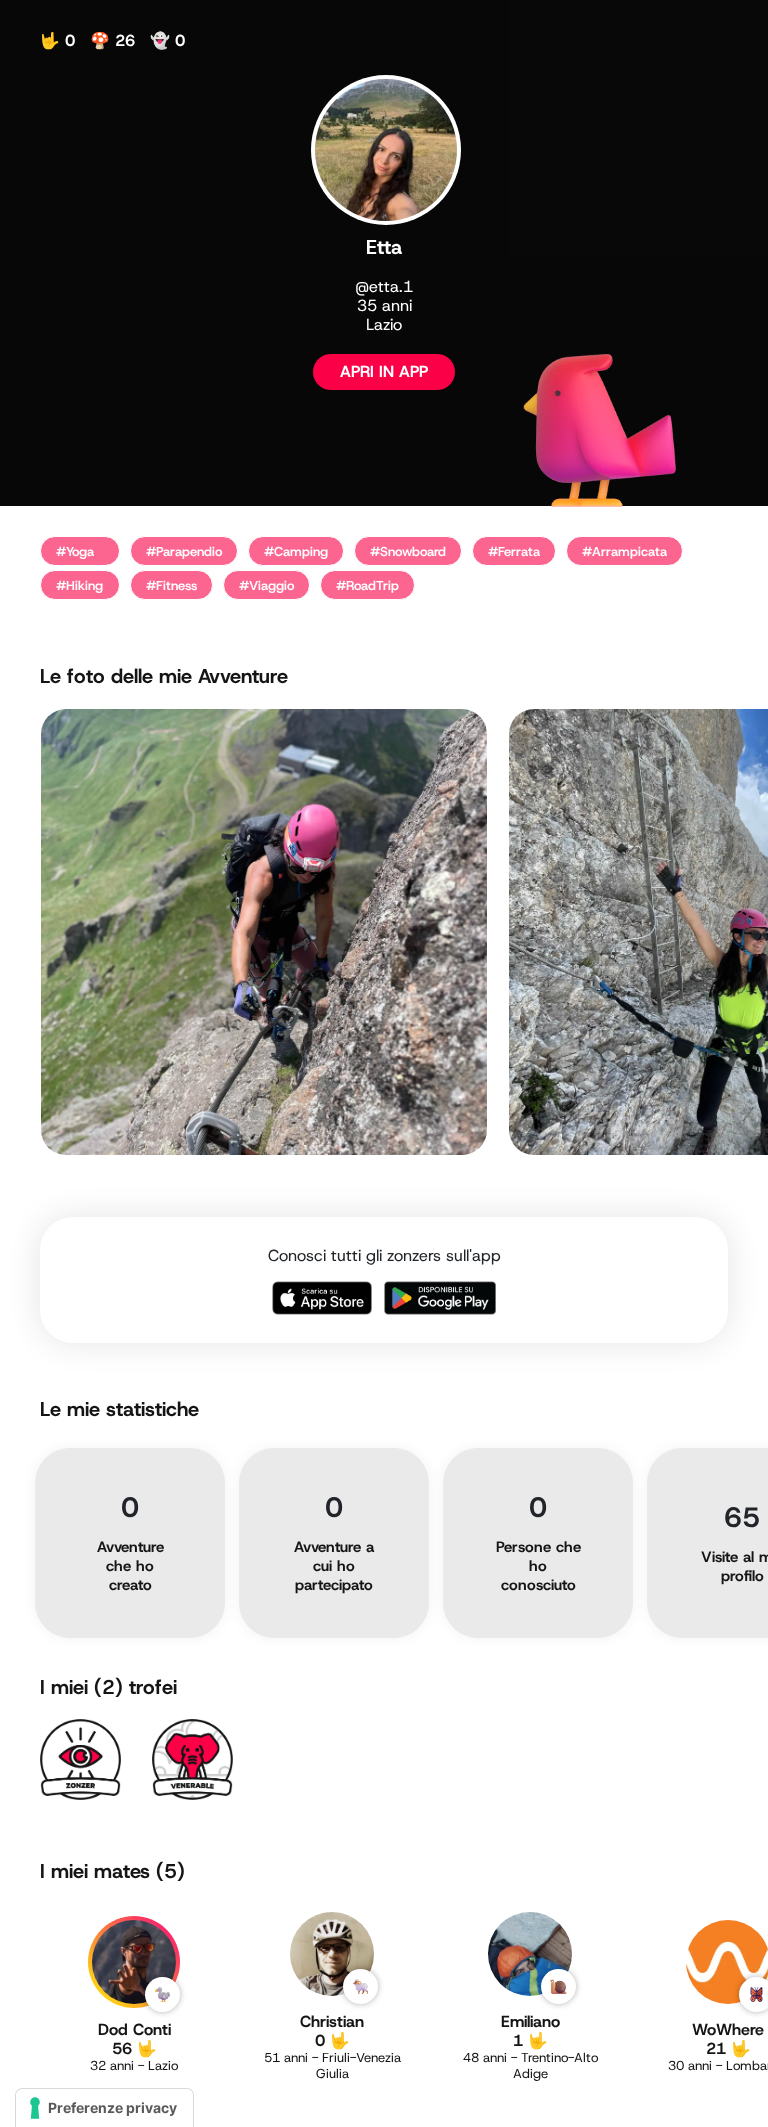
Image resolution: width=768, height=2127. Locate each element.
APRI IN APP (384, 371)
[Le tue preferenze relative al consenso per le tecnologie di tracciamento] (104, 2108)
